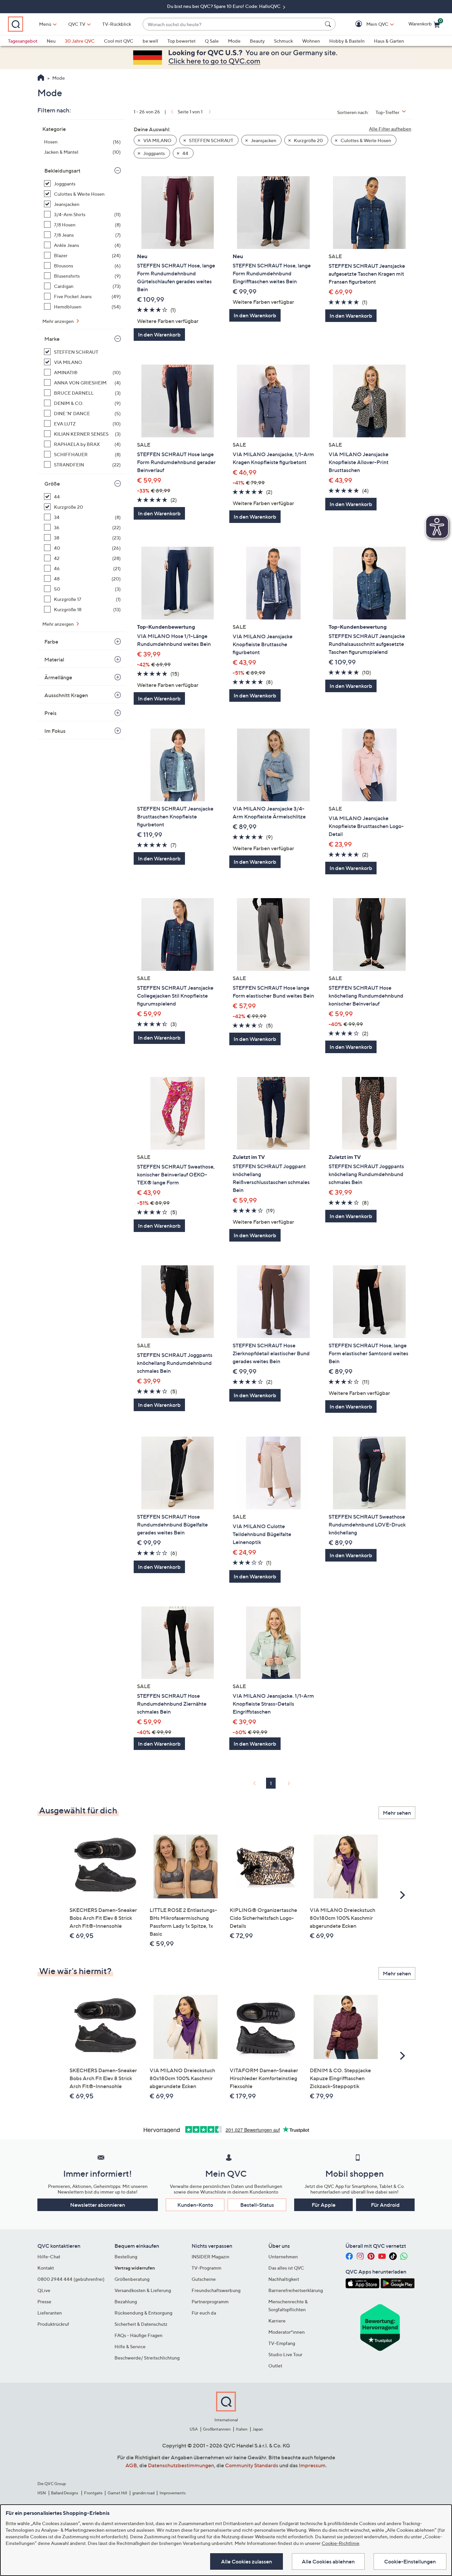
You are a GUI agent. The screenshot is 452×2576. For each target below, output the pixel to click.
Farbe (51, 642)
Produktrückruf (53, 2324)
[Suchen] (329, 24)
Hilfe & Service (130, 2346)
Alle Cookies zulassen (247, 2561)
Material (54, 659)
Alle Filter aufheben (390, 129)
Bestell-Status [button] (257, 2205)
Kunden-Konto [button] (195, 2205)
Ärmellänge (58, 677)
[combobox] (232, 24)
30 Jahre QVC (80, 41)
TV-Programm (206, 2268)
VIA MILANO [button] (157, 140)
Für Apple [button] (324, 2205)
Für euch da (204, 2313)
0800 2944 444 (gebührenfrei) (71, 2279)
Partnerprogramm (210, 2301)
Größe (52, 484)
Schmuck (283, 41)
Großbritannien (217, 2429)
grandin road (143, 2493)
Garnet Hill (117, 2493)
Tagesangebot (23, 41)
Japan (258, 2429)
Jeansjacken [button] (263, 140)
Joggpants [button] (154, 153)
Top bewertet (181, 41)
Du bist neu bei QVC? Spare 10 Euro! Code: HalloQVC (224, 6)
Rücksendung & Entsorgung (143, 2313)
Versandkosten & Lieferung (143, 2290)
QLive (44, 2290)
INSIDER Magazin (210, 2257)
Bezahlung (126, 2301)
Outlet (275, 2366)
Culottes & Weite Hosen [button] (365, 140)
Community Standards (252, 2465)
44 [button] (185, 153)
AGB (131, 2465)
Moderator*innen (287, 2332)
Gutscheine (204, 2279)
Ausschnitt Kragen (66, 695)
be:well (150, 41)
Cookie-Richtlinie (340, 2543)
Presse (44, 2301)
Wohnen (311, 41)
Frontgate (93, 2493)
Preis (50, 713)
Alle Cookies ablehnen (328, 2561)
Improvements (173, 2493)
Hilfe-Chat (49, 2257)
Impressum (312, 2465)
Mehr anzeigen (59, 321)
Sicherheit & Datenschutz (141, 2324)
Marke (52, 339)
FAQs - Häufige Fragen (138, 2335)
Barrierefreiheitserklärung (296, 2290)
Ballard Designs (65, 2493)
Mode (234, 41)
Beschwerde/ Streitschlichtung (147, 2358)
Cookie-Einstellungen (410, 2561)
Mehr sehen (397, 1813)
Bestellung (126, 2257)
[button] (368, 24)
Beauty (257, 41)
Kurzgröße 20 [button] (308, 140)
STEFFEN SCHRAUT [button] (211, 140)
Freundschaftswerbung (216, 2290)
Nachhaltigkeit (284, 2279)
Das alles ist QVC (286, 2268)
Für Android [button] (385, 2205)
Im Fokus (55, 731)
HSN (42, 2493)
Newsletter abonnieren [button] (98, 2205)
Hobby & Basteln (347, 41)
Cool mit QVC (119, 41)
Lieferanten (50, 2313)
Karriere (277, 2321)
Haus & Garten (389, 41)
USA (194, 2429)
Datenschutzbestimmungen (181, 2465)
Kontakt (46, 2268)
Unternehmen (283, 2257)
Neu (51, 41)
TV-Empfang (282, 2343)
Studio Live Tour (285, 2354)
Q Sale (212, 41)
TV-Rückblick (117, 24)
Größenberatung (132, 2279)
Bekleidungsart (62, 171)
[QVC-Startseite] (41, 78)
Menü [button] (45, 24)
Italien (242, 2429)
